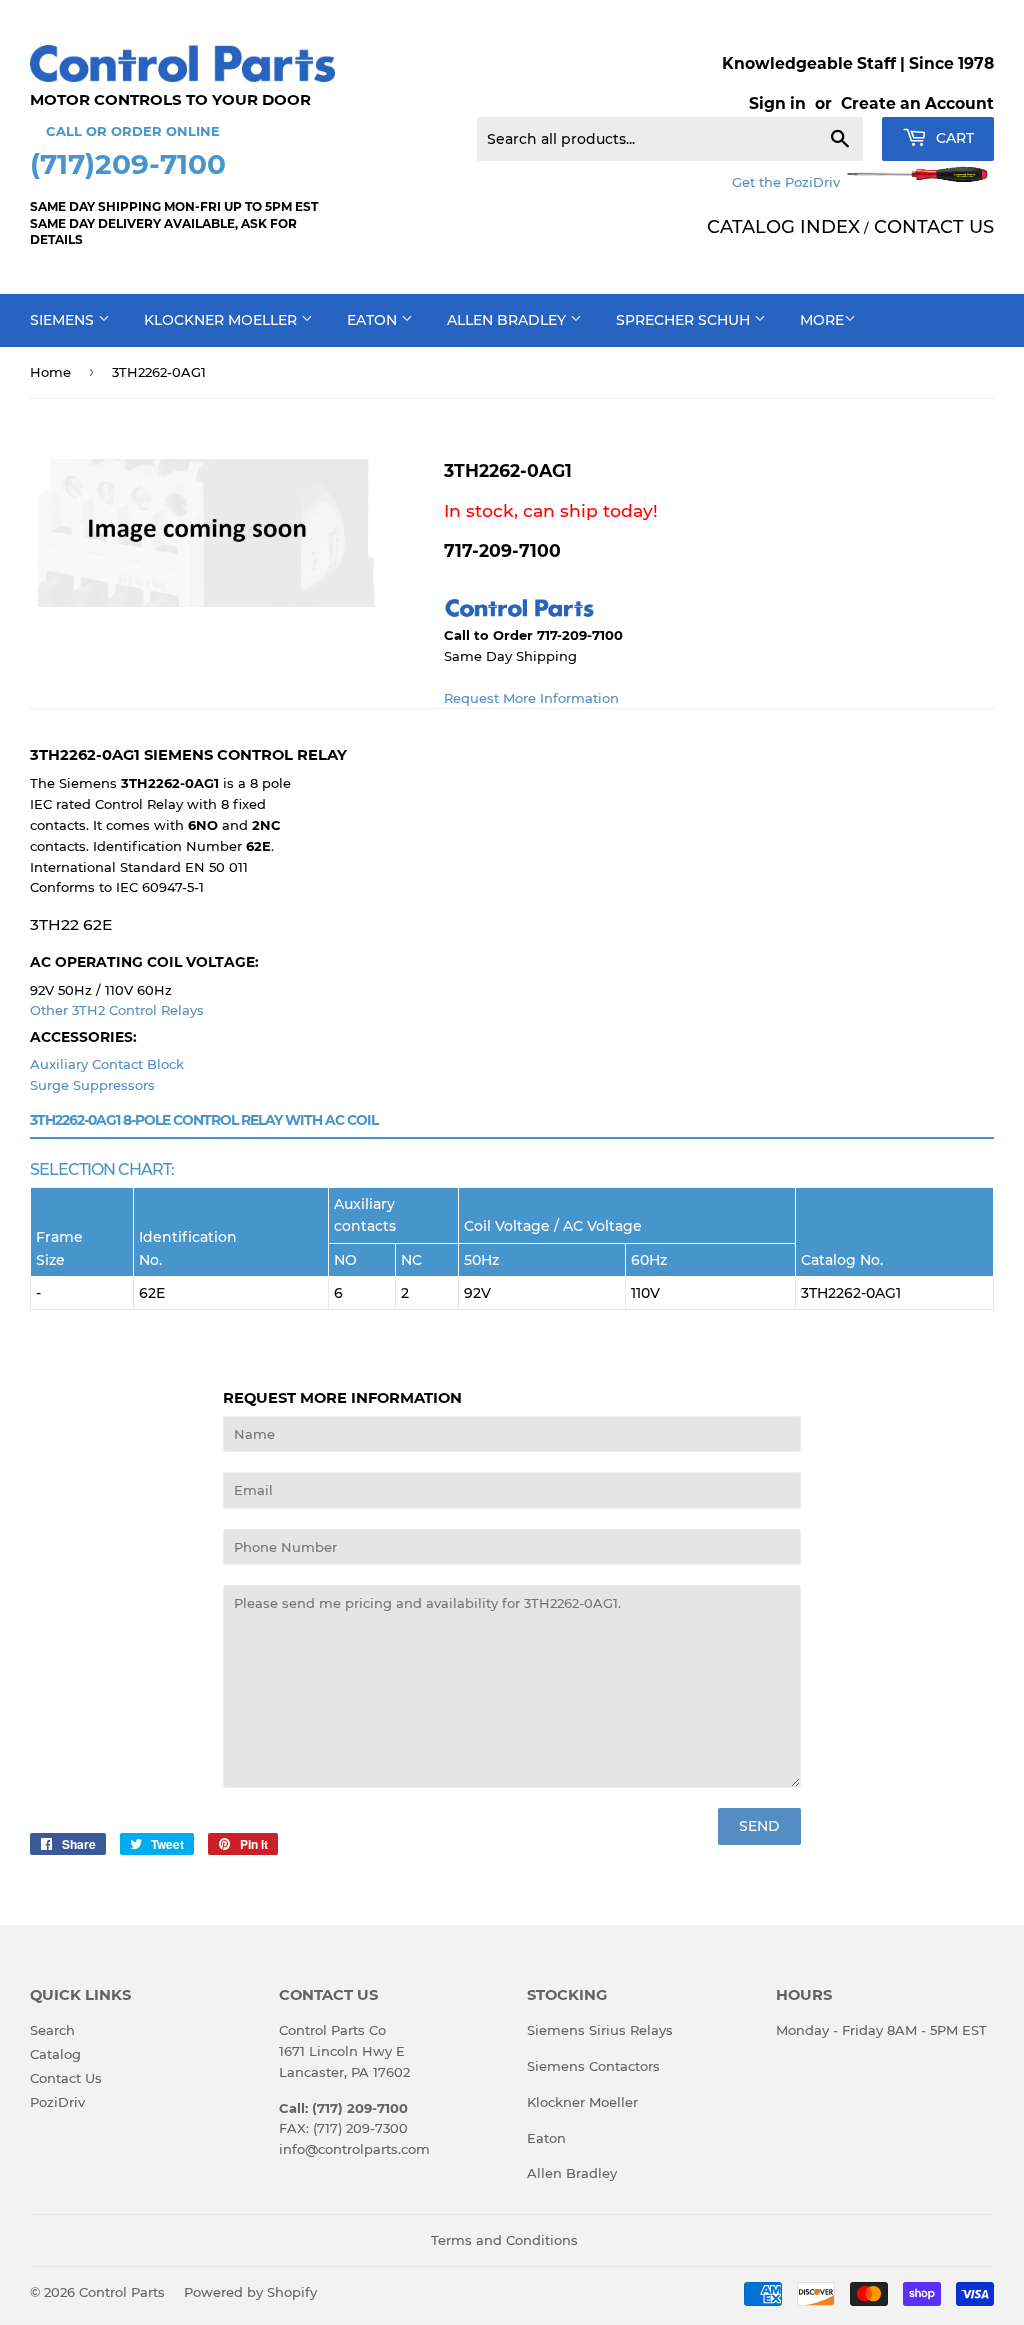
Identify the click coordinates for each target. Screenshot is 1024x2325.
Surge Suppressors (92, 1085)
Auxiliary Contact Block (107, 1064)
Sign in (777, 103)
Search (52, 2030)
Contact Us (66, 2078)
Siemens (64, 320)
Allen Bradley (508, 320)
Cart (953, 138)
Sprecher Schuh (685, 320)
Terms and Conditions (504, 2240)
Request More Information (531, 698)
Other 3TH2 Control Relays (117, 1010)
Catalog (55, 2054)
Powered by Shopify (250, 2292)
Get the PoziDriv (788, 182)
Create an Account (917, 103)
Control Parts (122, 2292)
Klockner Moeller (222, 320)
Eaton (374, 320)
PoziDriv (57, 2102)
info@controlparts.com (354, 2149)
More (822, 320)
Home (50, 372)
